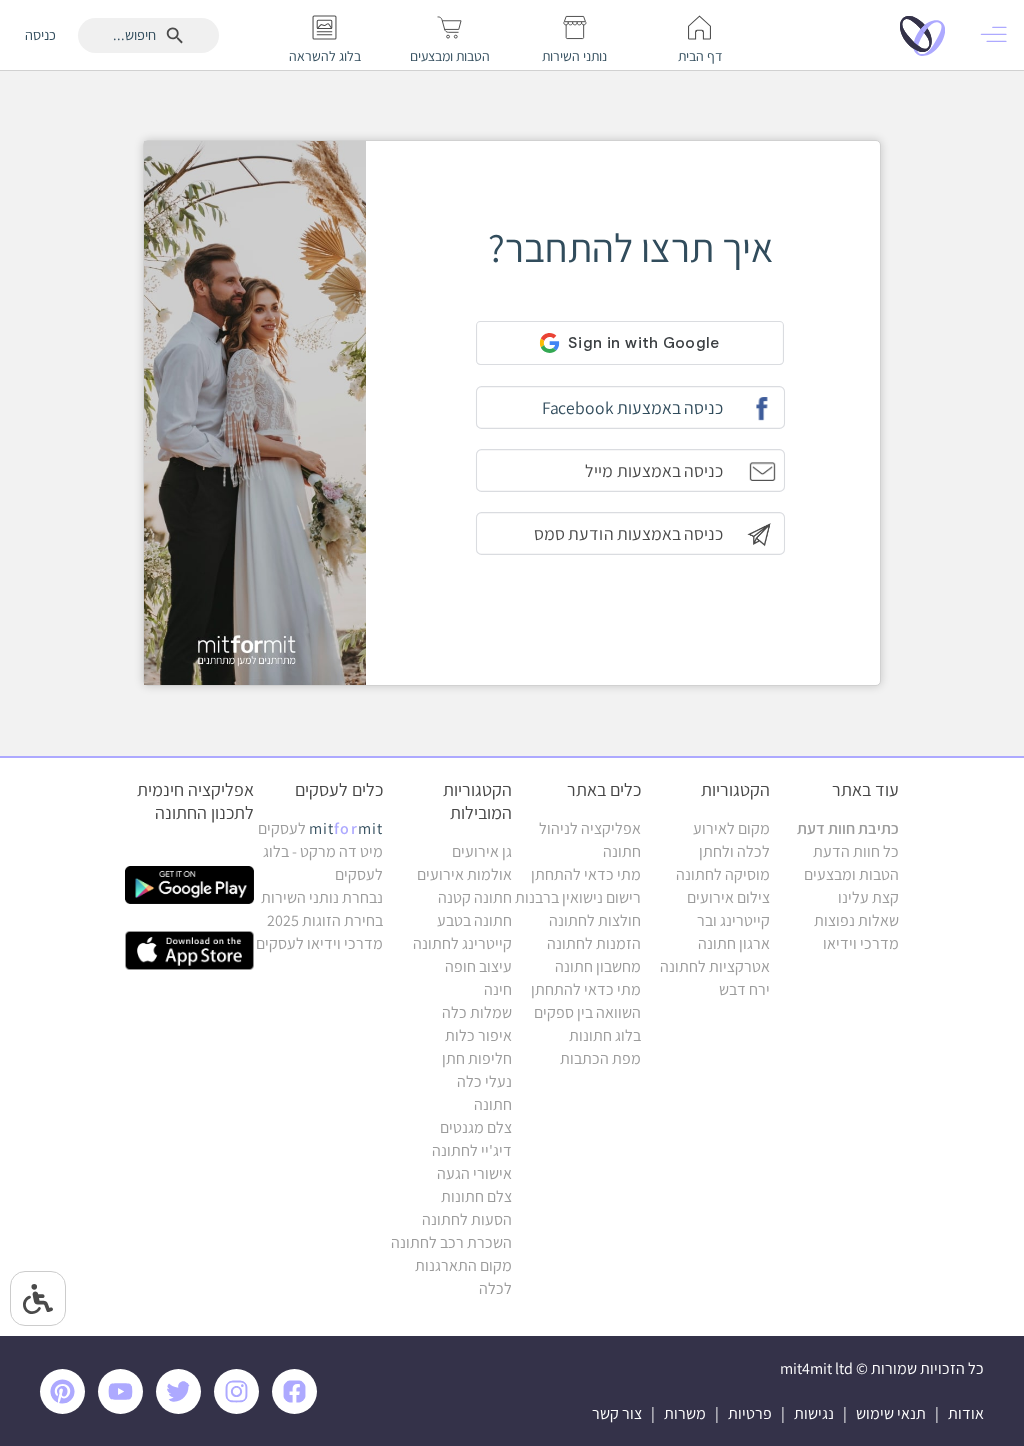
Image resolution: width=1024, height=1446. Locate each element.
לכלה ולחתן (734, 851)
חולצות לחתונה (595, 920)
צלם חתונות (476, 1196)
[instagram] (240, 1408)
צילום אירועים (728, 897)
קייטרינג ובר (733, 920)
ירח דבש (744, 989)
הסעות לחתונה (467, 1219)
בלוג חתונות (605, 1035)
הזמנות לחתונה (594, 943)
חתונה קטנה (475, 897)
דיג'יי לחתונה (472, 1150)
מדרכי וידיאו (861, 943)
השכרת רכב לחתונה (451, 1242)
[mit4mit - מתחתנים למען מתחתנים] (928, 35)
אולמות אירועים (464, 874)
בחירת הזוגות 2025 (325, 920)
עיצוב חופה (478, 966)
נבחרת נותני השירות (322, 897)
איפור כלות (478, 1035)
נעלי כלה (484, 1081)
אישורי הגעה (474, 1173)
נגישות (814, 1413)
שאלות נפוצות (856, 920)
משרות (685, 1413)
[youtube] (124, 1408)
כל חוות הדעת (856, 851)
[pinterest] (67, 1408)
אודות (966, 1413)
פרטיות (750, 1413)
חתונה (493, 1104)
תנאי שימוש (891, 1413)
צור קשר (617, 1413)
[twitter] (182, 1408)
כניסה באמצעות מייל (653, 470)
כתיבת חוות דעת (848, 828)
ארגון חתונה (734, 943)
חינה (498, 989)
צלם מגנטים (476, 1127)
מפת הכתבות (600, 1058)
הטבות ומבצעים (851, 874)
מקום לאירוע (731, 828)
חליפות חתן (477, 1058)
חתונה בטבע (474, 920)
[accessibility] (38, 1298)
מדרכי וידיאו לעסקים (319, 943)
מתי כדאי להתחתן (586, 874)
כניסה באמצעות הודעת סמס (628, 533)
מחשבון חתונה (598, 966)
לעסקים (320, 828)
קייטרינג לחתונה (462, 943)
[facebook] (298, 1408)
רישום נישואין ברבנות (578, 897)
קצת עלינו (868, 897)
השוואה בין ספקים (587, 1012)
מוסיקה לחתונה (723, 874)
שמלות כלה (477, 1012)
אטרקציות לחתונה (715, 966)
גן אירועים (482, 851)
